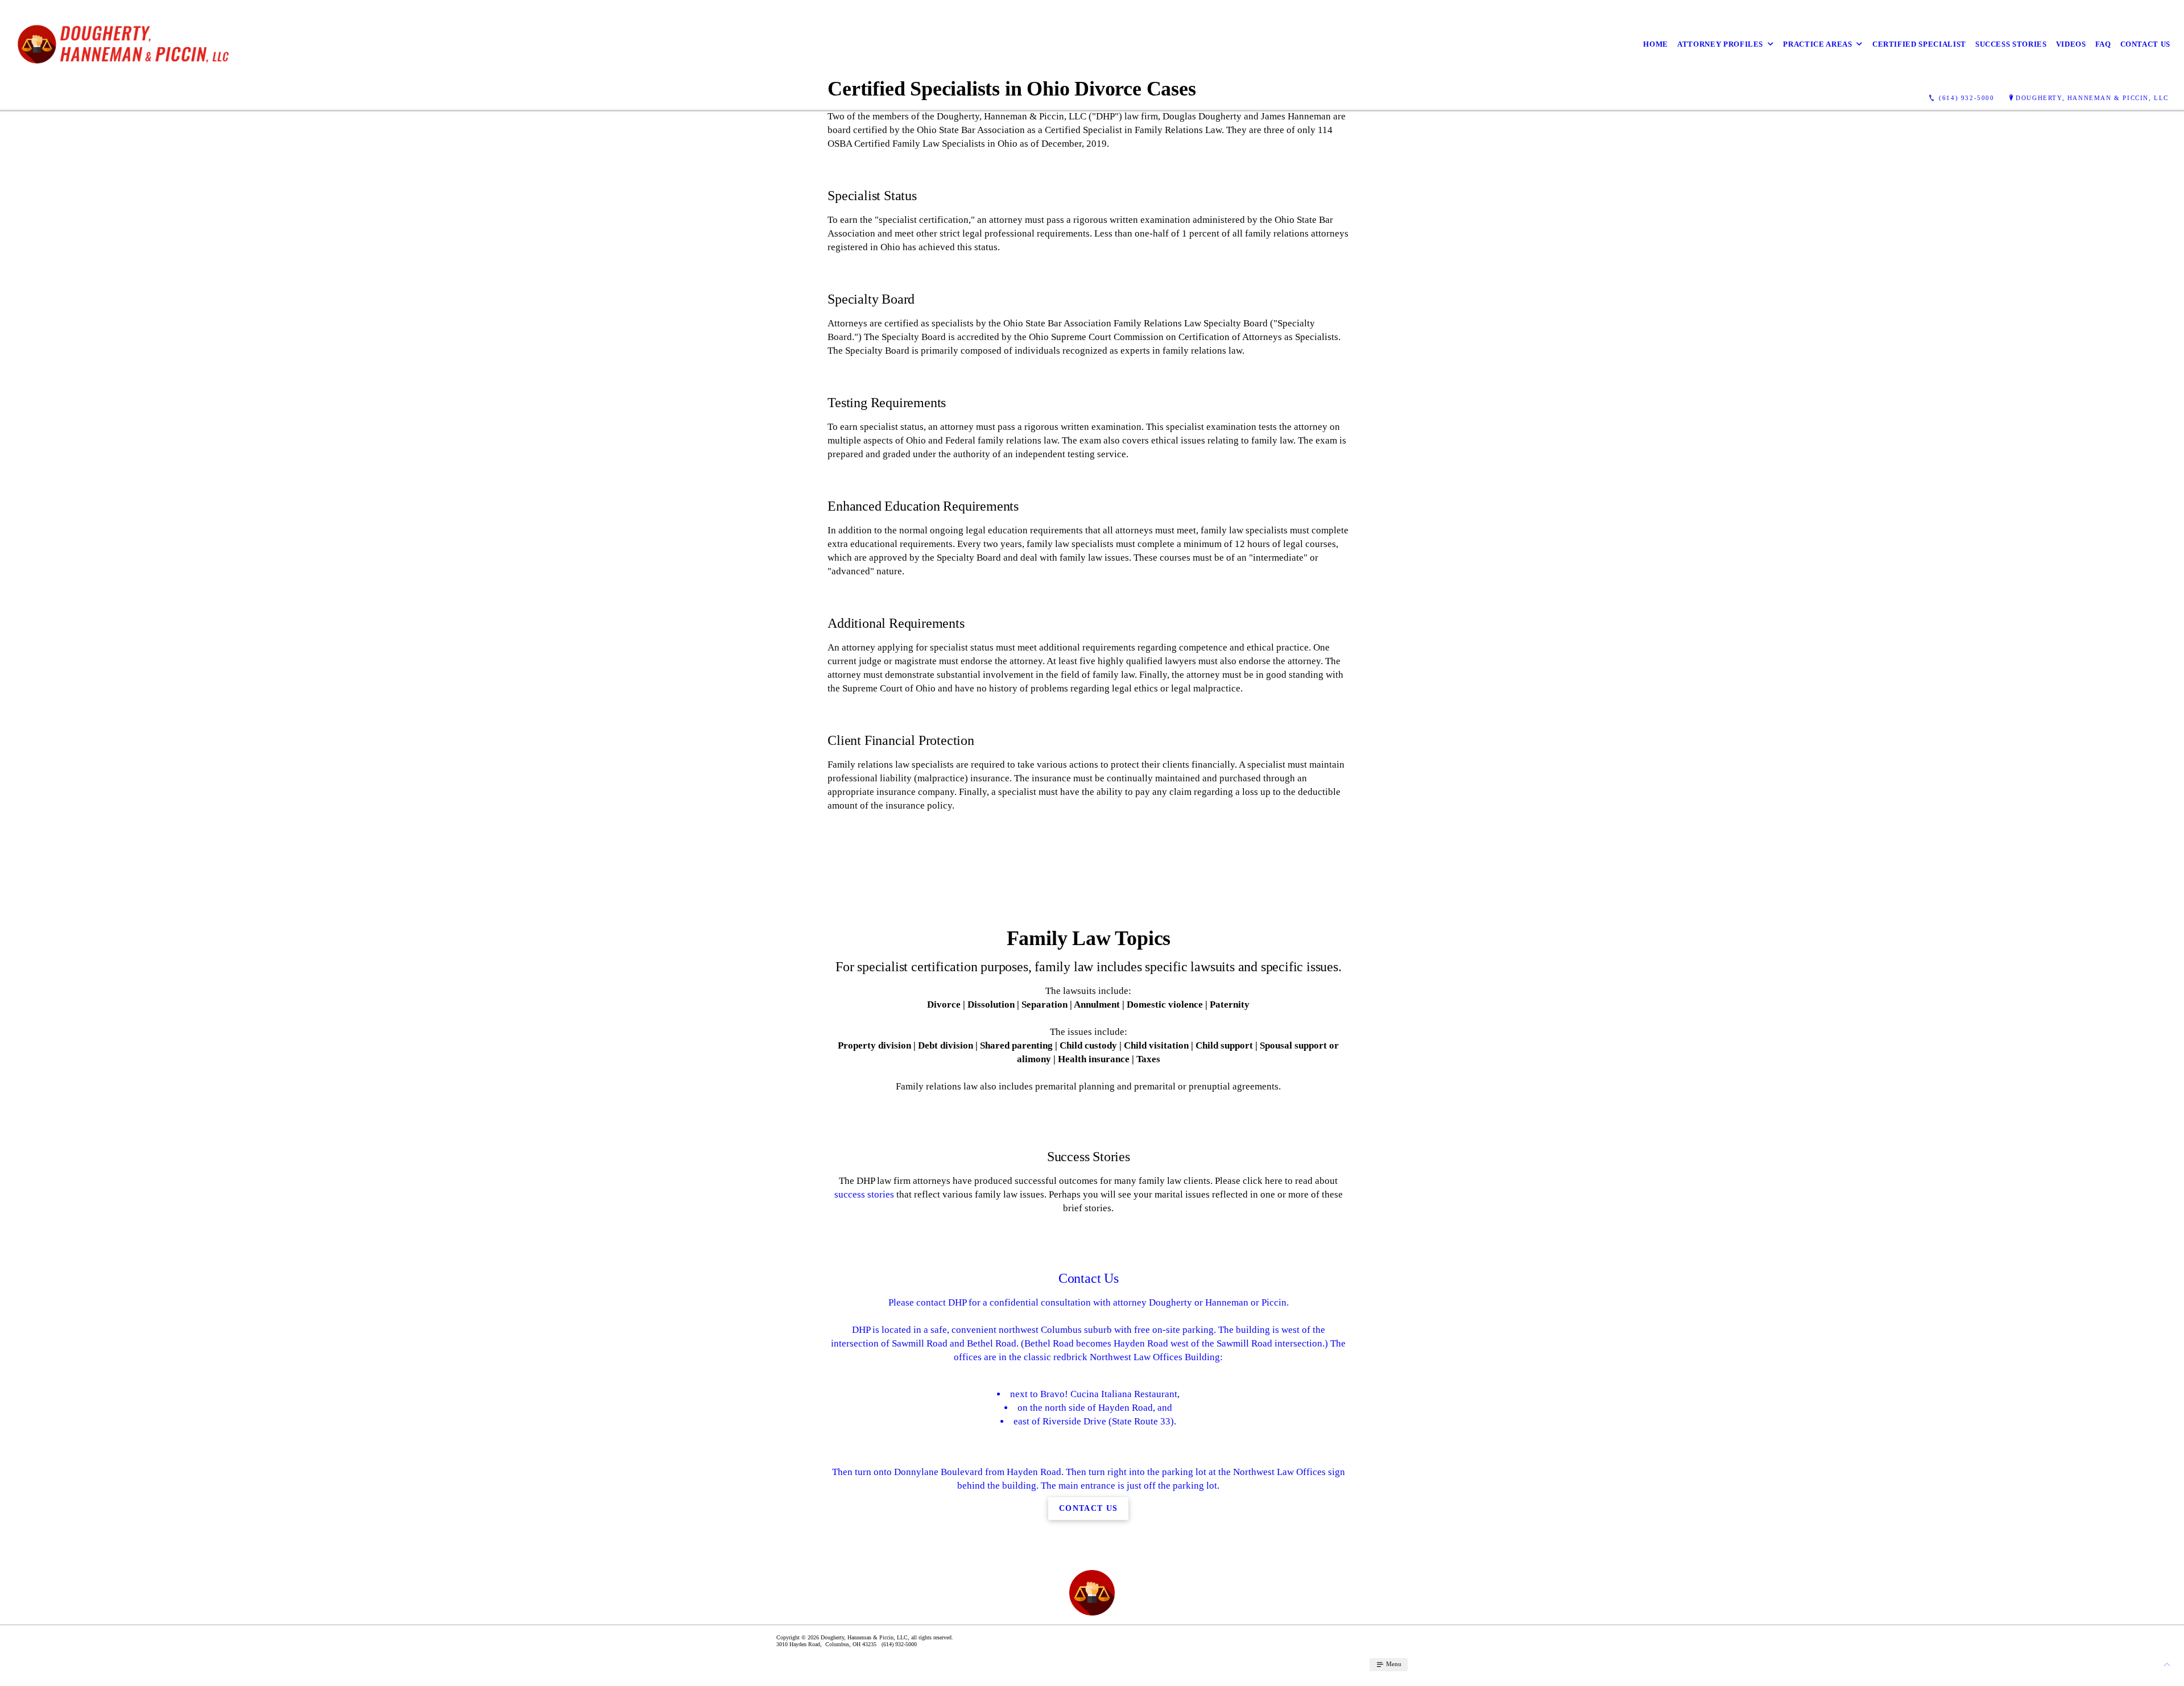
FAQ (2103, 44)
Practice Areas (1817, 44)
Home (1656, 44)
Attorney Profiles (1720, 44)
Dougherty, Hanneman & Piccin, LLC (2092, 98)
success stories (864, 1194)
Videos (2071, 44)
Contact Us (2146, 44)
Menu (1393, 1664)
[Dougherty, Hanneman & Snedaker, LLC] (131, 44)
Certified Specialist (1919, 44)
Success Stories (2011, 44)
